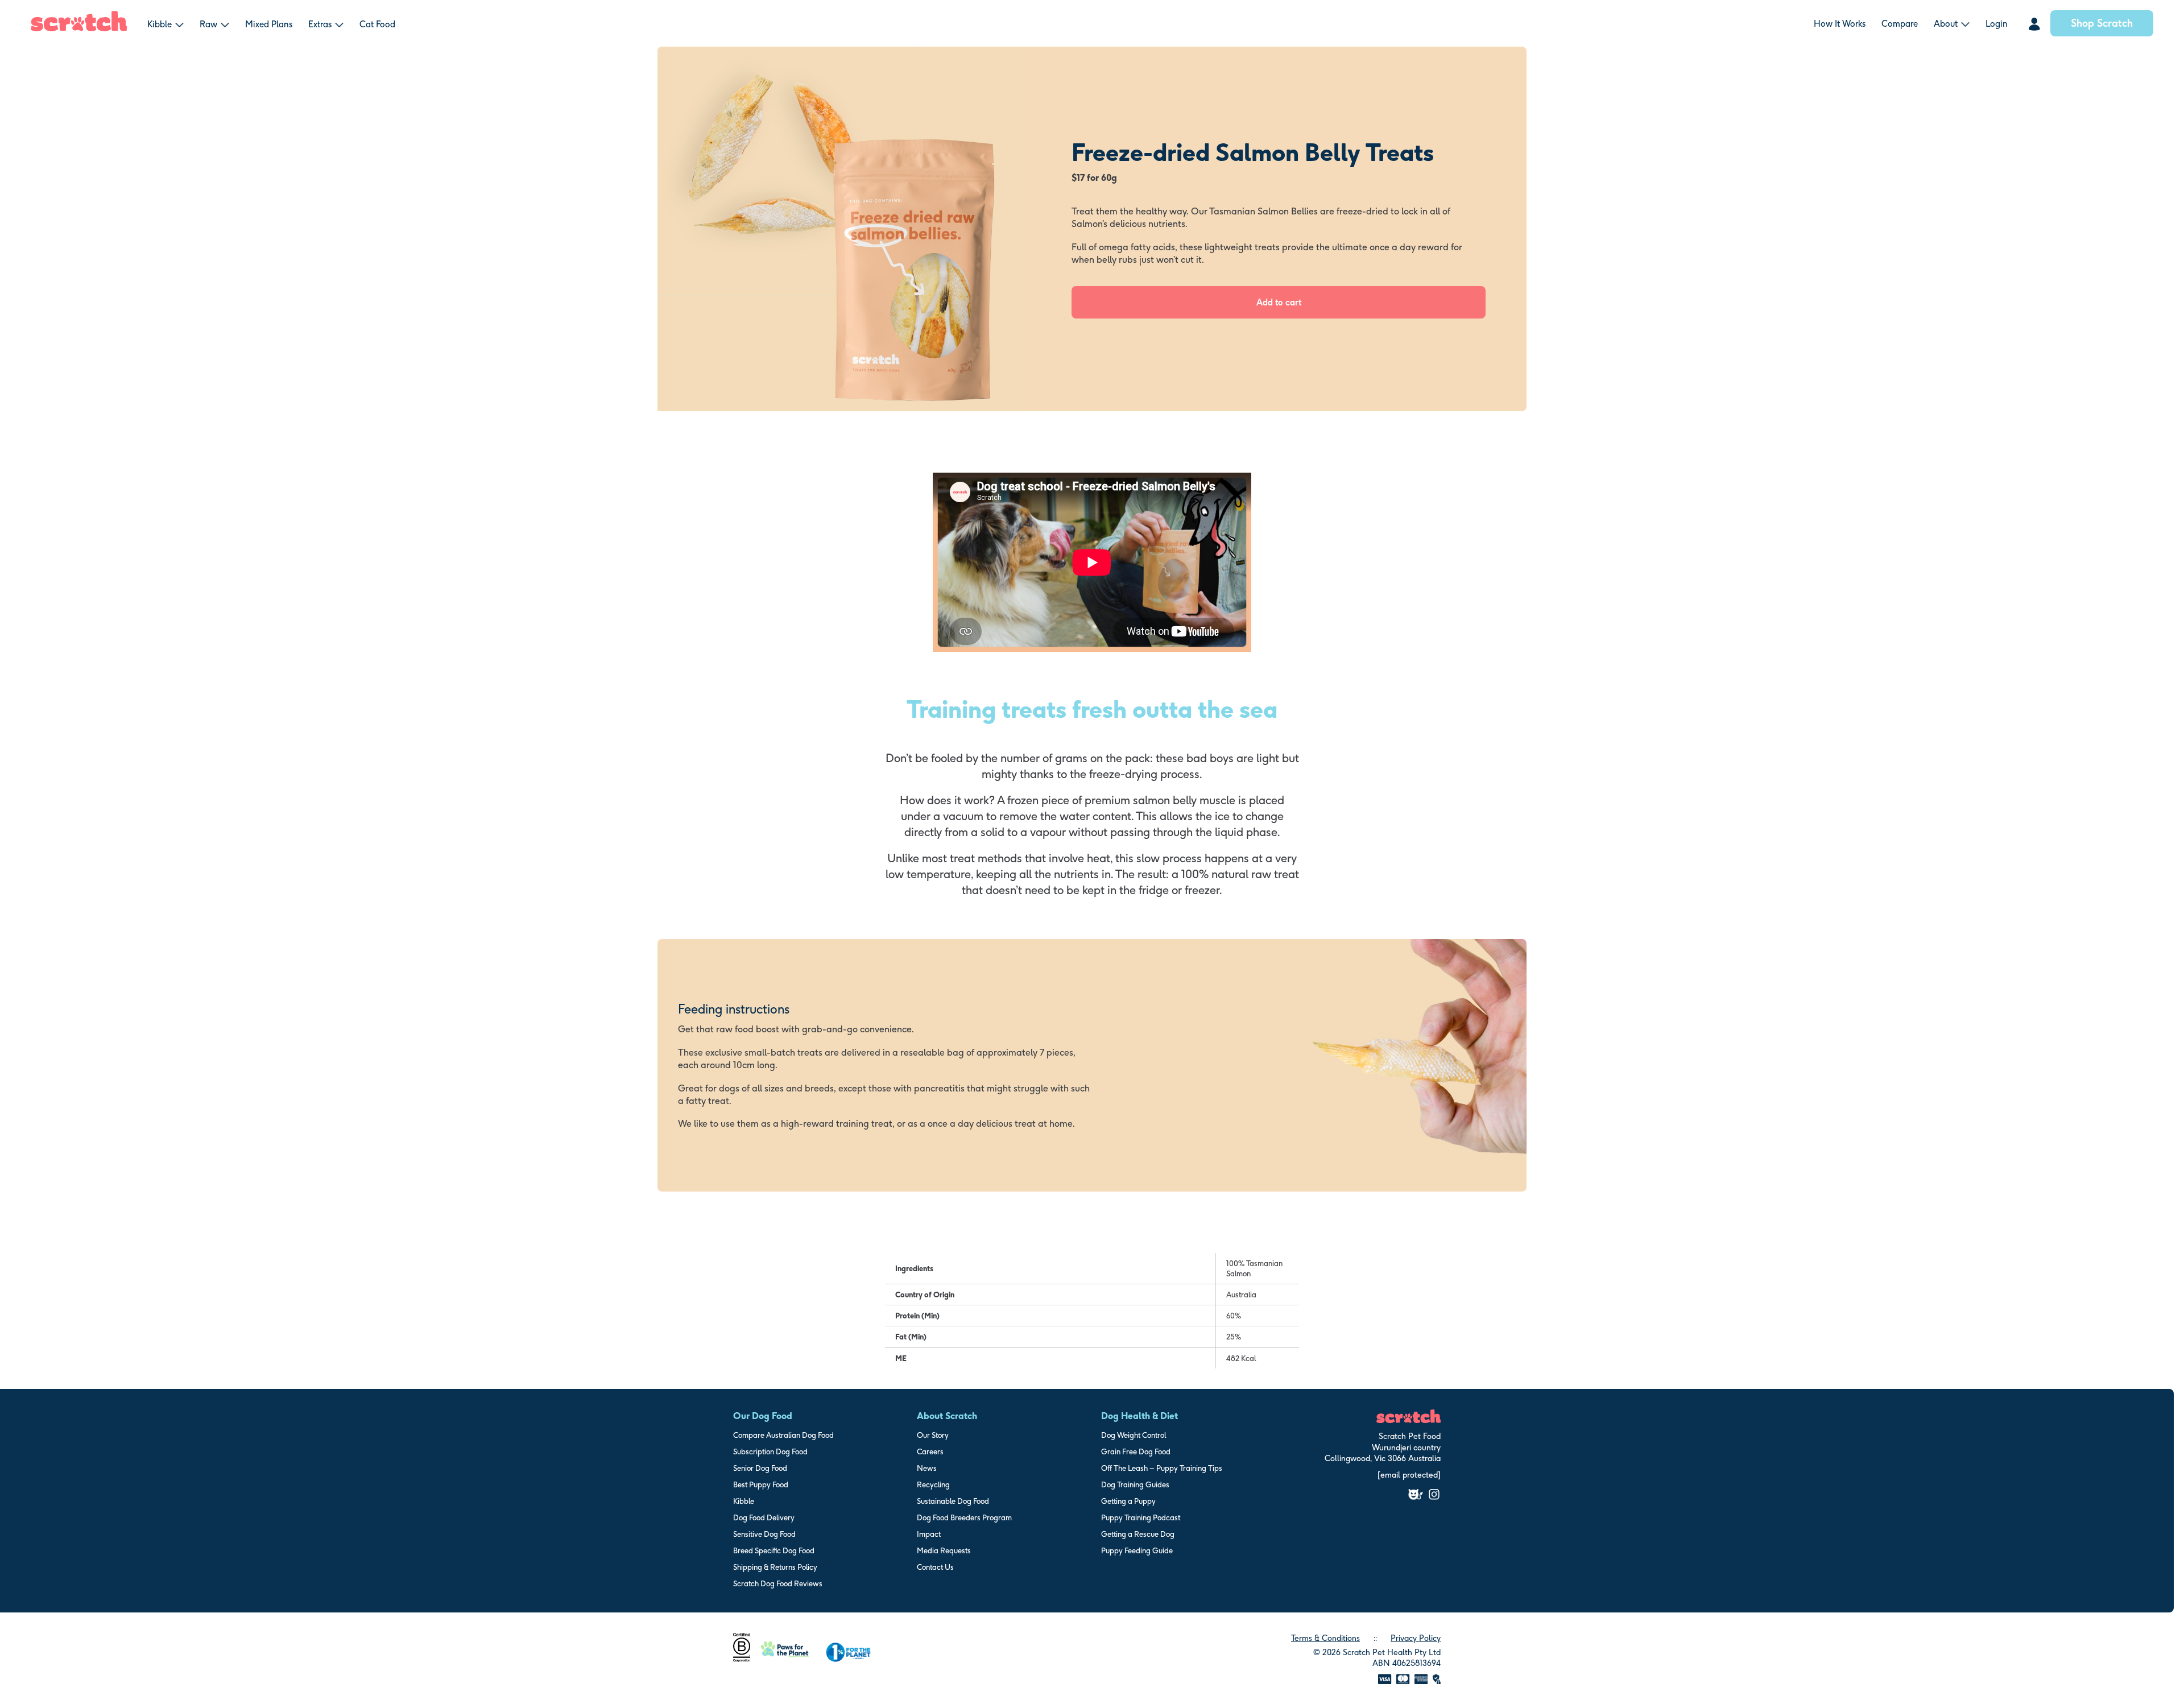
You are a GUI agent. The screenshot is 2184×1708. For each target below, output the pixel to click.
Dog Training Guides (1135, 1484)
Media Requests (944, 1550)
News (927, 1468)
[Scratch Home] (79, 28)
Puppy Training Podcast (1141, 1517)
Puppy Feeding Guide (1137, 1550)
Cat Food (377, 24)
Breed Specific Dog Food (774, 1550)
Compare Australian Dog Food (783, 1435)
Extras (320, 24)
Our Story (933, 1435)
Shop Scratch (2102, 23)
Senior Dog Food (760, 1468)
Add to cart (1279, 302)
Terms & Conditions (1325, 1638)
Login (1997, 24)
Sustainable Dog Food (953, 1501)
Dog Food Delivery (764, 1517)
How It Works (1840, 24)
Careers (930, 1451)
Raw (208, 24)
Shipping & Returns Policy (775, 1567)
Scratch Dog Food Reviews (778, 1583)
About (1946, 24)
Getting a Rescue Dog (1138, 1534)
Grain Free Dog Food (1136, 1451)
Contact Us (935, 1567)
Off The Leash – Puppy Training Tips (1162, 1468)
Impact (929, 1534)
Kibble (160, 24)
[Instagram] (1434, 1494)
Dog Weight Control (1134, 1435)
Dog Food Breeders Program (964, 1517)
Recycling (933, 1484)
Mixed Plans (269, 24)
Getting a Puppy (1128, 1501)
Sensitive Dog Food (764, 1534)
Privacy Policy (1416, 1638)
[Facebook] (1416, 1494)
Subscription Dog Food (770, 1451)
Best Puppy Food (761, 1484)
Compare (1900, 24)
